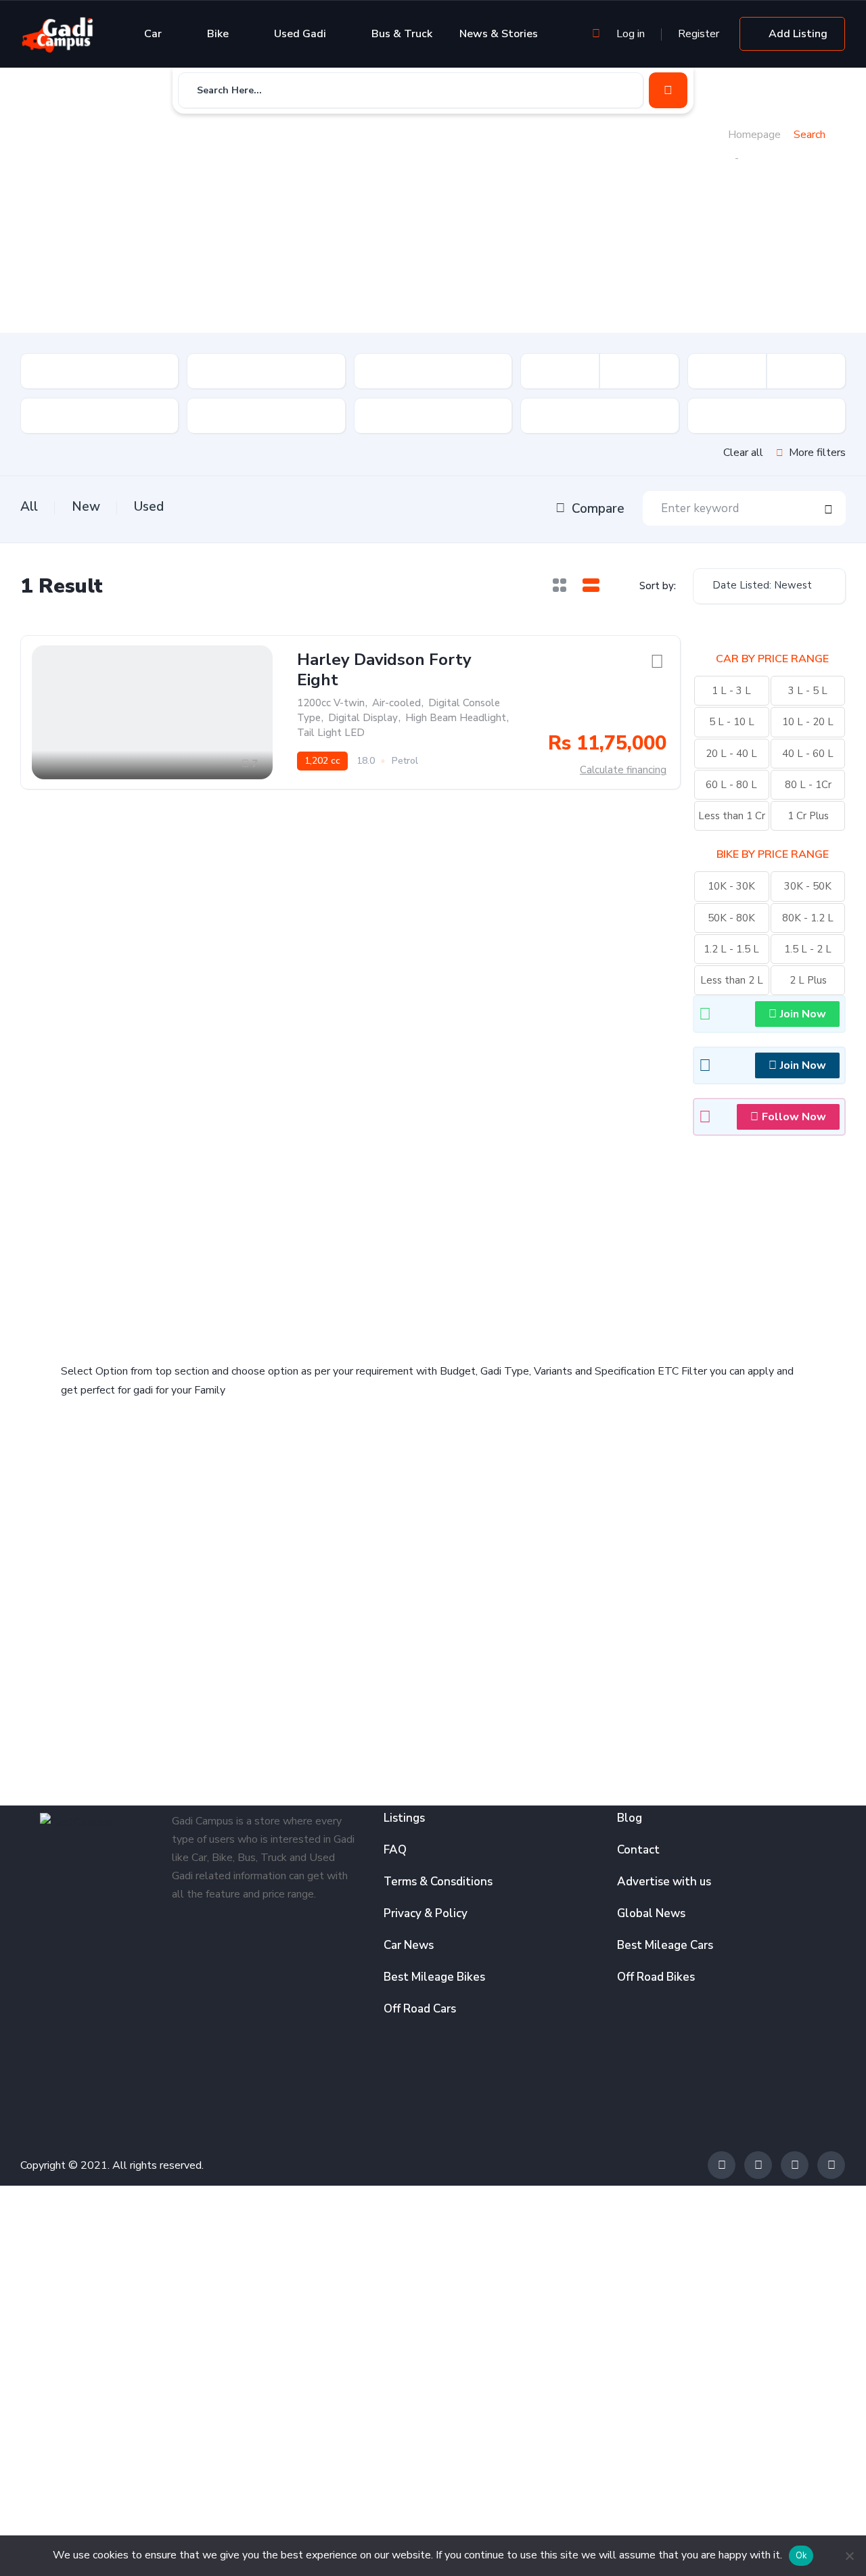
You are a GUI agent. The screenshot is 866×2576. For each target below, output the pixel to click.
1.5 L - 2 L (808, 949)
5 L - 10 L (732, 722)
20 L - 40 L (731, 754)
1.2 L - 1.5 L (731, 949)
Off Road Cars (420, 2009)
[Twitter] (758, 2165)
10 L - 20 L (808, 722)
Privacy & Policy (426, 1913)
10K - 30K (731, 886)
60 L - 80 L (731, 785)
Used (149, 507)
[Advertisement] (374, 227)
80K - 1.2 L (808, 918)
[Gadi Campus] (58, 34)
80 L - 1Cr (808, 785)
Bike (218, 34)
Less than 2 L (732, 980)
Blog (630, 1818)
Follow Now (794, 1117)
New (86, 507)
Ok (801, 2556)
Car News (409, 1945)
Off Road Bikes (656, 1977)
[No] (849, 2556)
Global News (651, 1913)
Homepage (754, 135)
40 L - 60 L (808, 754)
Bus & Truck (402, 34)
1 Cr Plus (808, 816)
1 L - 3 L (731, 691)
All (29, 507)
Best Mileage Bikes (434, 1977)
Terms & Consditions (438, 1882)
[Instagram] (795, 2165)
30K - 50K (808, 886)
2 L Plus (808, 980)
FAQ (395, 1850)
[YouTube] (831, 2165)
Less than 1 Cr (732, 816)
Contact (638, 1850)
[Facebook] (722, 2165)
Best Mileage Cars (665, 1945)
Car (153, 34)
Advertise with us (664, 1882)
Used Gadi (300, 34)
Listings (404, 1818)
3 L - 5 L (808, 691)
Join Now (803, 1014)
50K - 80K (731, 918)
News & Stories (499, 34)
